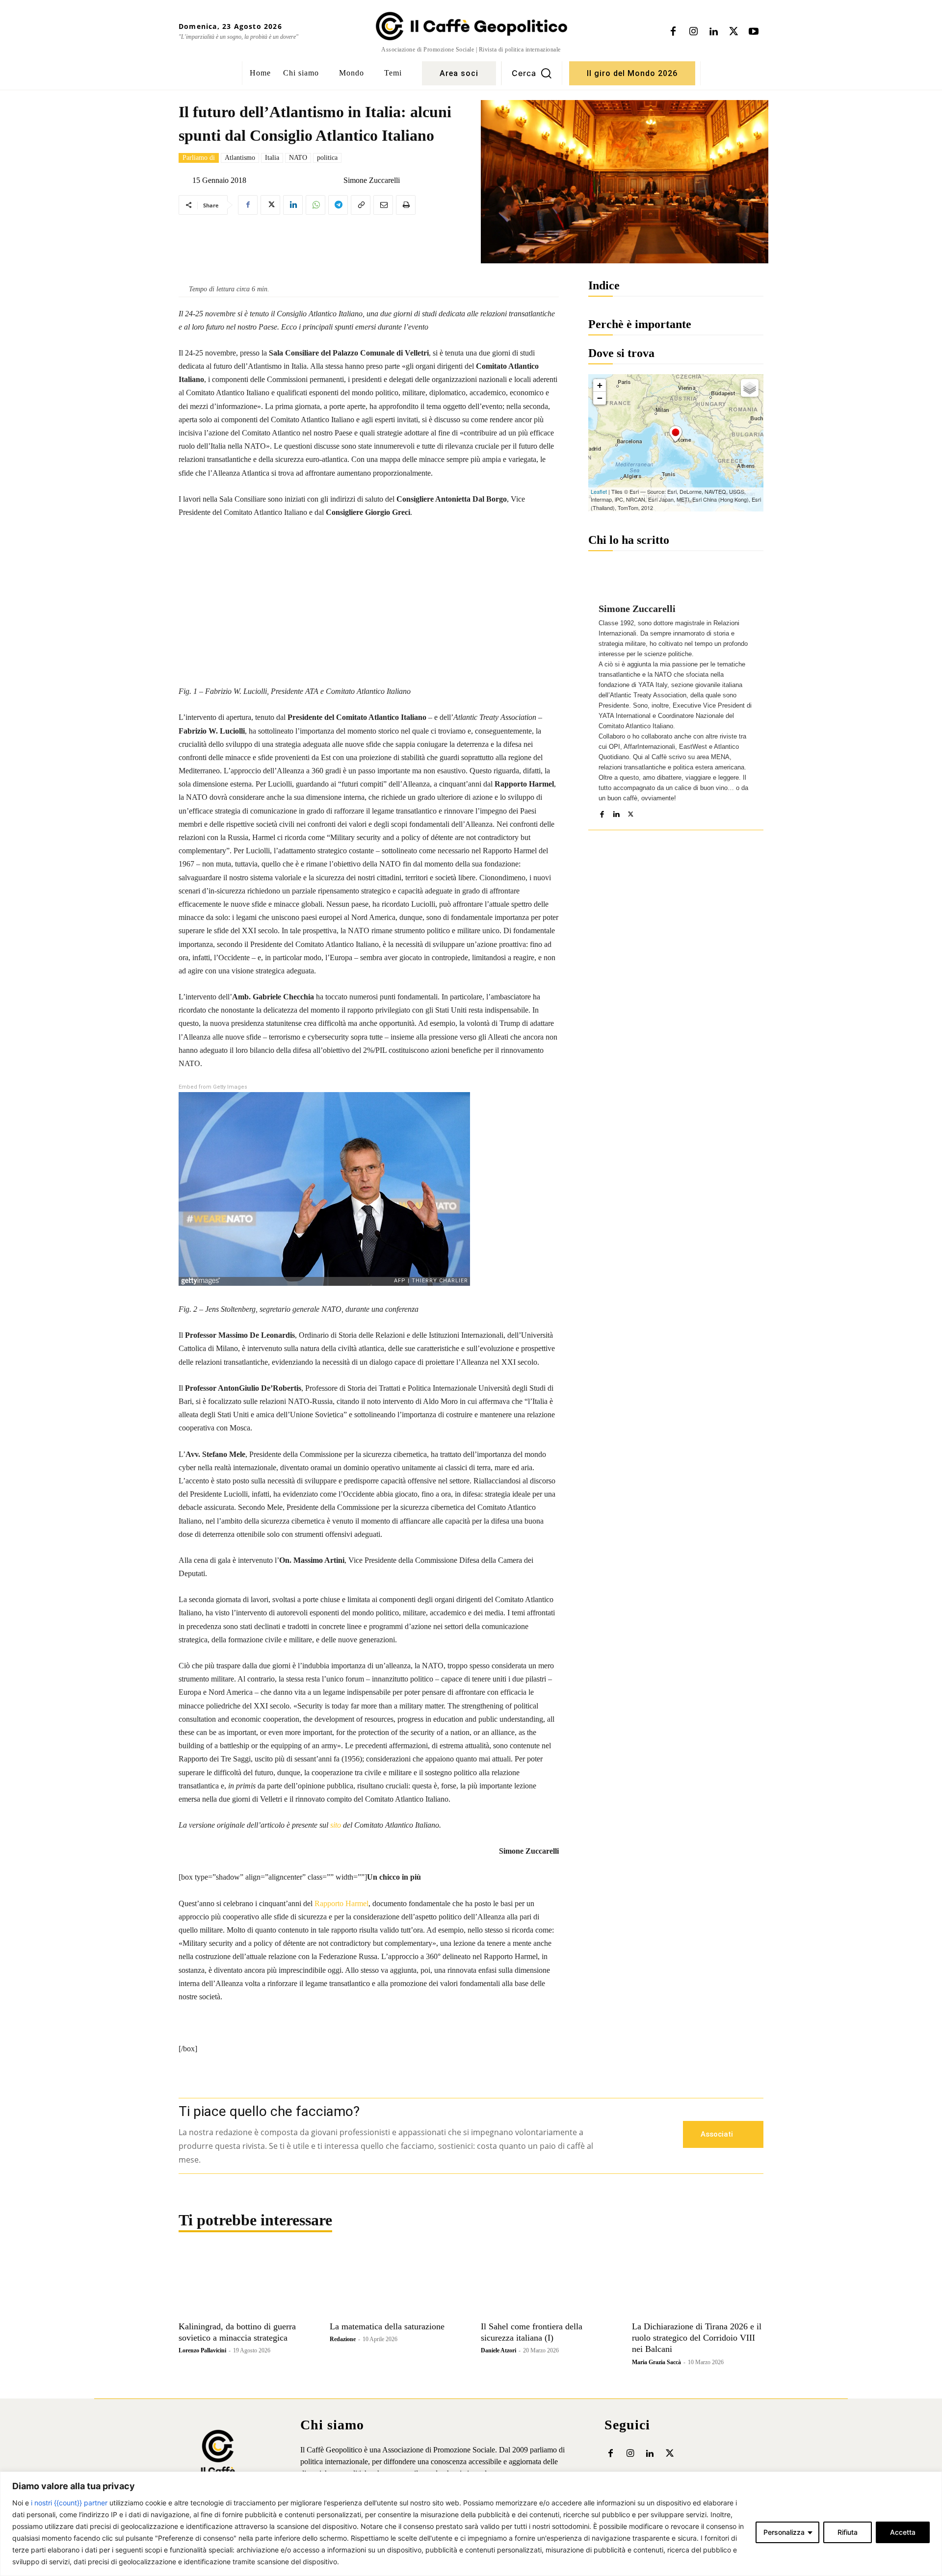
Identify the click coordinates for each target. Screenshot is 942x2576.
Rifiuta (848, 2532)
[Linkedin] (713, 32)
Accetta (903, 2532)
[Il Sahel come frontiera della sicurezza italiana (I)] (547, 2283)
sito (336, 1825)
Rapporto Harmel (341, 1903)
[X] (733, 32)
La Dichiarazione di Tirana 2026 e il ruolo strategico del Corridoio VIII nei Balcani (697, 2338)
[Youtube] (754, 32)
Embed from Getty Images (213, 1087)
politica (327, 158)
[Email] (383, 205)
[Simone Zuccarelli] (336, 180)
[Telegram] (338, 205)
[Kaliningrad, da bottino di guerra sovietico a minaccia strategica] (244, 2283)
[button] (532, 73)
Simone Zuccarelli (372, 180)
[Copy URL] (361, 205)
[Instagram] (693, 32)
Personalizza (784, 2532)
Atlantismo (240, 158)
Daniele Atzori (498, 2350)
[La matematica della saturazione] (395, 2283)
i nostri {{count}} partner (69, 2503)
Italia (272, 158)
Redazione (343, 2339)
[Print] (406, 205)
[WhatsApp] (315, 205)
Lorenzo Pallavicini (202, 2350)
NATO (298, 158)
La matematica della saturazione (387, 2326)
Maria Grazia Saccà (656, 2362)
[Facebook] (673, 32)
